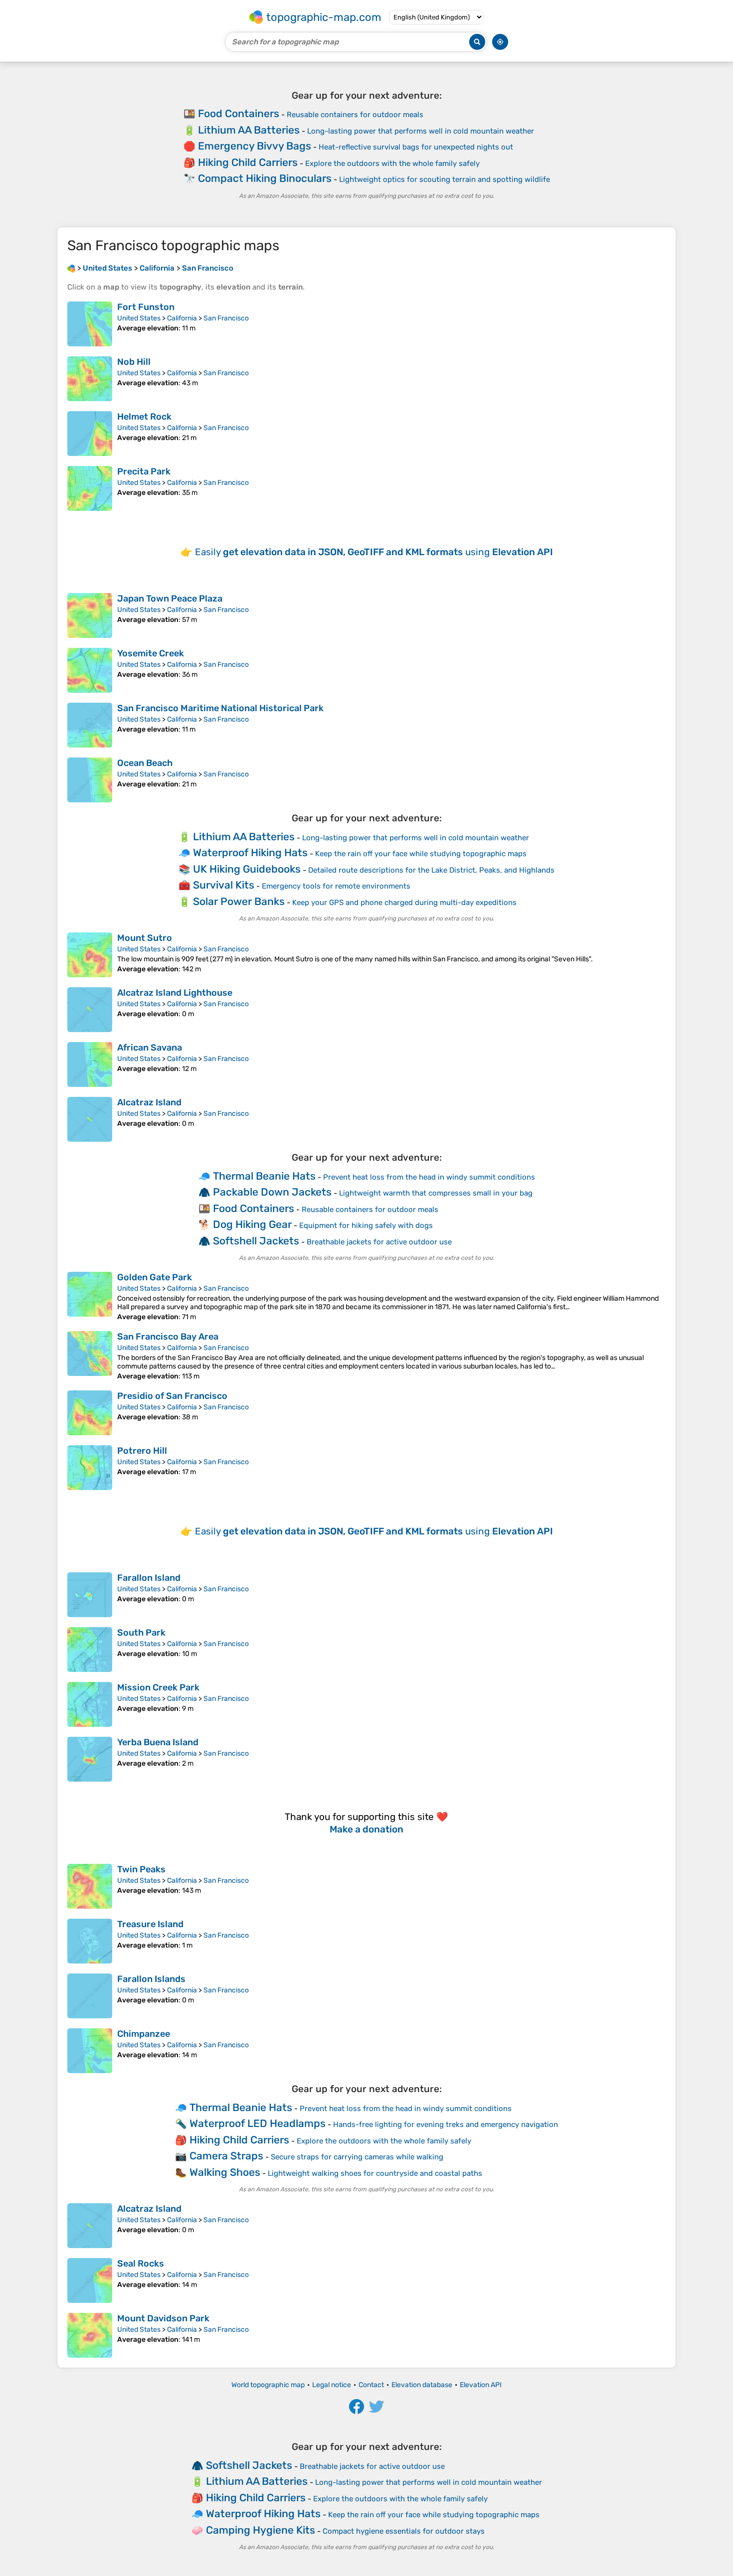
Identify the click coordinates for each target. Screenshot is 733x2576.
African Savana (150, 1048)
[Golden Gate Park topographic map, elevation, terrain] (90, 1296)
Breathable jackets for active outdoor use (379, 1242)
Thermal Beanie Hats (264, 1176)
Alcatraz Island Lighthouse (175, 993)
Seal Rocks (141, 2264)
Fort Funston (146, 307)
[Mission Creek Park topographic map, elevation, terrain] (90, 1704)
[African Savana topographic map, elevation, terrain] (90, 1064)
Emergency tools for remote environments (336, 886)
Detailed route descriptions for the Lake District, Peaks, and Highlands (431, 870)
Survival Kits (224, 885)
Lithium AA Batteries (249, 130)
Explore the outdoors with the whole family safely (392, 163)
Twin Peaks (141, 1869)
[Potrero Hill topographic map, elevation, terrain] (90, 1468)
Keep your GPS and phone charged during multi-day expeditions (404, 903)
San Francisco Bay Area (168, 1337)
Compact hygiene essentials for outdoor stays (404, 2531)
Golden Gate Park (155, 1277)
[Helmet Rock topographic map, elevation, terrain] (90, 434)
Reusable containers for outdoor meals (355, 115)
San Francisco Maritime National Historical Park (220, 708)
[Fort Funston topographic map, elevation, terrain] (90, 324)
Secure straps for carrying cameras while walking (357, 2157)
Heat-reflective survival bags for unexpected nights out (416, 147)
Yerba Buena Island (158, 1742)
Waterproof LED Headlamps (258, 2123)
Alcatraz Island (149, 1102)
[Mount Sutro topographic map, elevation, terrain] (90, 955)
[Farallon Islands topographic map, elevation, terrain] (90, 1996)
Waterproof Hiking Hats (250, 852)
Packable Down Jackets (272, 1192)
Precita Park (144, 471)
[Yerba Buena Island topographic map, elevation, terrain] (90, 1759)
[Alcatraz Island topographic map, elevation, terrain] (90, 1119)
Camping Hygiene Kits (261, 2530)
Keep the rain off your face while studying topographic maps (421, 854)
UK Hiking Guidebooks (247, 869)
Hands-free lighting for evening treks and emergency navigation (446, 2124)
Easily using (374, 552)
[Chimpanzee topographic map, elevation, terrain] (90, 2051)
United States (139, 318)
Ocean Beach (145, 763)
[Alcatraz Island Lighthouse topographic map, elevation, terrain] (90, 1010)
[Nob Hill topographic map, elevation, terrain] (90, 379)
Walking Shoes (225, 2172)
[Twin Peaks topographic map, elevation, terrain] (90, 1886)
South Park (141, 1633)
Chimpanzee (144, 2034)
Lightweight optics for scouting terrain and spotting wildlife (445, 179)
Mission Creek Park (158, 1687)
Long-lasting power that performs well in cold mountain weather (421, 131)
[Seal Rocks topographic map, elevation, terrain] (90, 2280)
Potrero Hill (142, 1451)
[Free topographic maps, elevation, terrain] (71, 268)
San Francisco (226, 318)
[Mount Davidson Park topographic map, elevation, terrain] (90, 2335)
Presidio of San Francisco (172, 1396)
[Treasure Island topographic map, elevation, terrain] (90, 1941)
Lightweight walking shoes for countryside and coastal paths (375, 2173)
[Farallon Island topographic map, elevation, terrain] (90, 1595)
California (182, 318)
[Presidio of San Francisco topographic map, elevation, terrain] (90, 1413)
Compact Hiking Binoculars (265, 178)
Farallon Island (149, 1578)
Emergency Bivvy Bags (255, 146)
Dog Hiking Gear (252, 1224)
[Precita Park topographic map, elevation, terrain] (90, 488)
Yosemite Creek (151, 653)
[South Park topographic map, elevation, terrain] (90, 1650)
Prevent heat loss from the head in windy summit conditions (429, 1177)
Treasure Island (150, 1924)
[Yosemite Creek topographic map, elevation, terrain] (90, 670)
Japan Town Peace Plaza (170, 599)
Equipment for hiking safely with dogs (366, 1225)
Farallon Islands (151, 1979)
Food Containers (239, 113)
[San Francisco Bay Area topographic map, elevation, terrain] (90, 1356)
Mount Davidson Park (163, 2318)
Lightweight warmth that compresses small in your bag (436, 1193)
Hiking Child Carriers (248, 162)
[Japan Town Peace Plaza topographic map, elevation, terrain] (90, 615)
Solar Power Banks (239, 901)
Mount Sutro (145, 938)
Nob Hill (134, 362)
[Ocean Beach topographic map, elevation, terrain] (90, 780)
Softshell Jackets (256, 1241)
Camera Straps (226, 2156)
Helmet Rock (144, 417)
